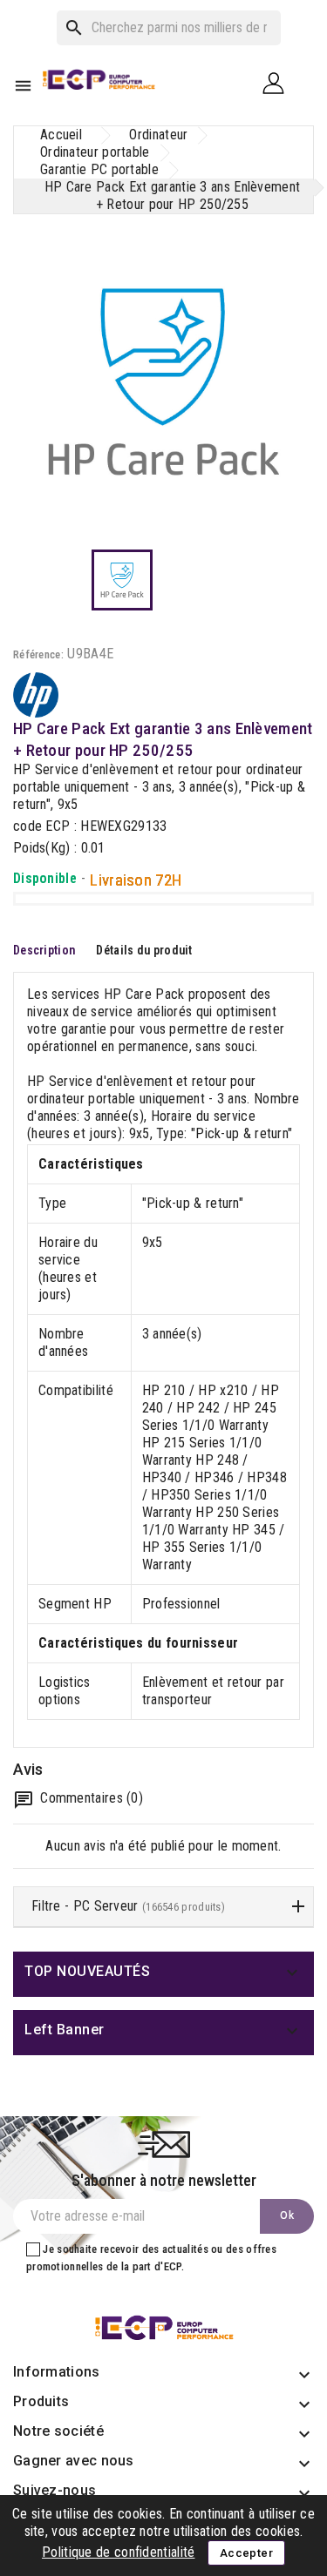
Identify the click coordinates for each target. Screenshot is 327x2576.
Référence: (38, 654)
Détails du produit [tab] (144, 950)
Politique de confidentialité (118, 2552)
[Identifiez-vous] (280, 82)
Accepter (246, 2553)
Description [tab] (44, 950)
